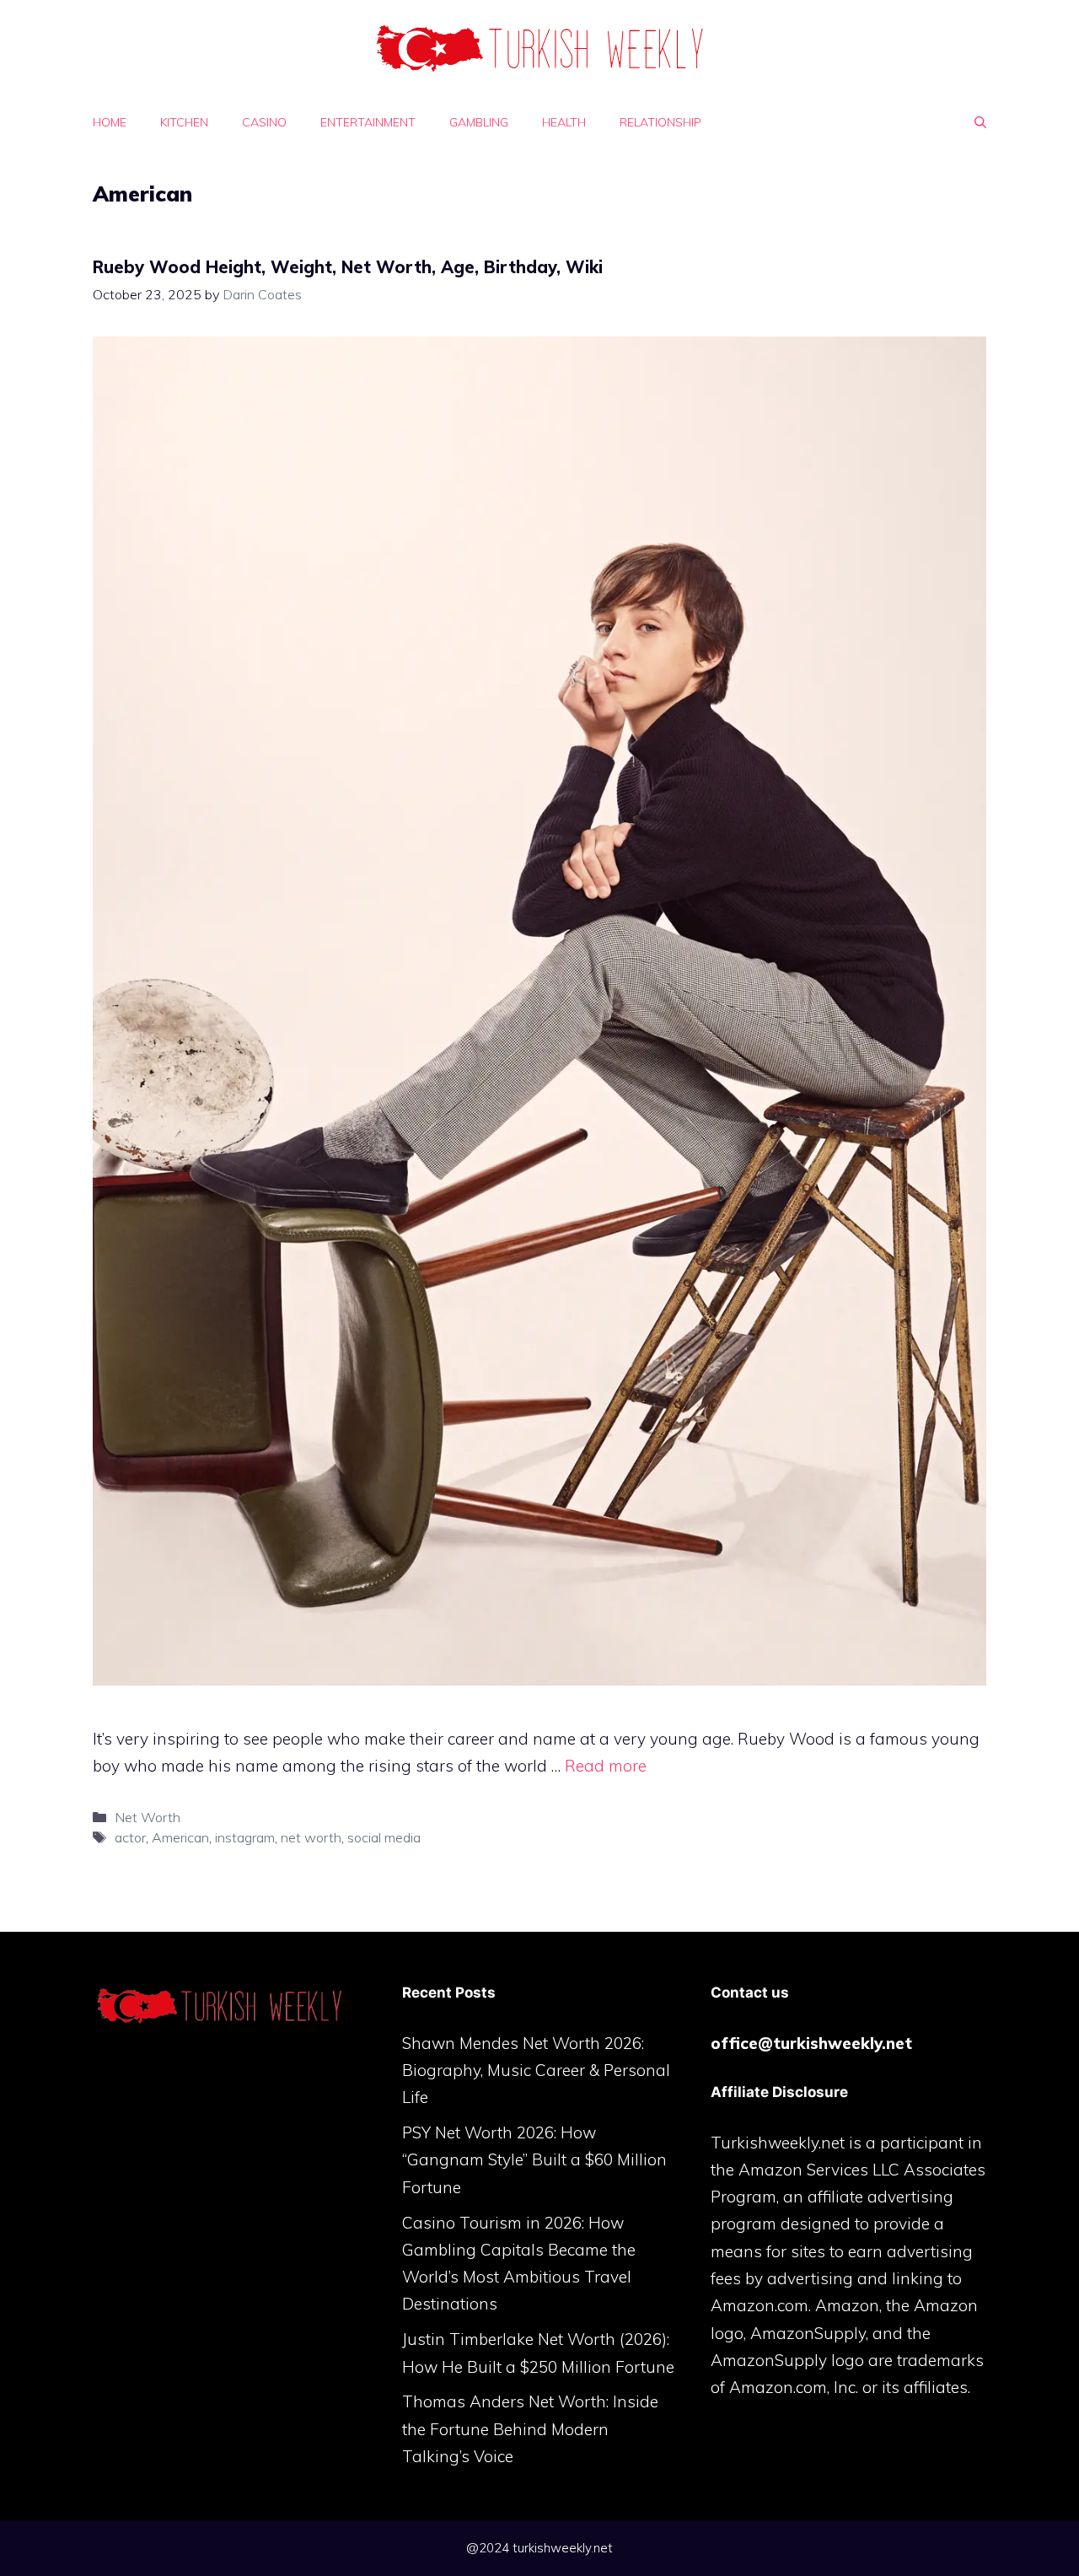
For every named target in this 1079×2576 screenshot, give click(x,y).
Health (564, 122)
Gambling (479, 122)
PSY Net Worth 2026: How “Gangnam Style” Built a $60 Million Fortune (534, 2160)
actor (130, 1837)
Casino (264, 122)
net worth (311, 1837)
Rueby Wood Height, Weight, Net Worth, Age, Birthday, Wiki (348, 267)
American (180, 1837)
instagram (245, 1837)
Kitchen (184, 122)
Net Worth (148, 1817)
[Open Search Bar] (980, 122)
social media (384, 1837)
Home (110, 122)
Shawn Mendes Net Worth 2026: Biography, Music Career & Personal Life (536, 2070)
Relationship (660, 122)
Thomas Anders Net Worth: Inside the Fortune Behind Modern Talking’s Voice (530, 2429)
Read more (606, 1766)
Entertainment (368, 122)
